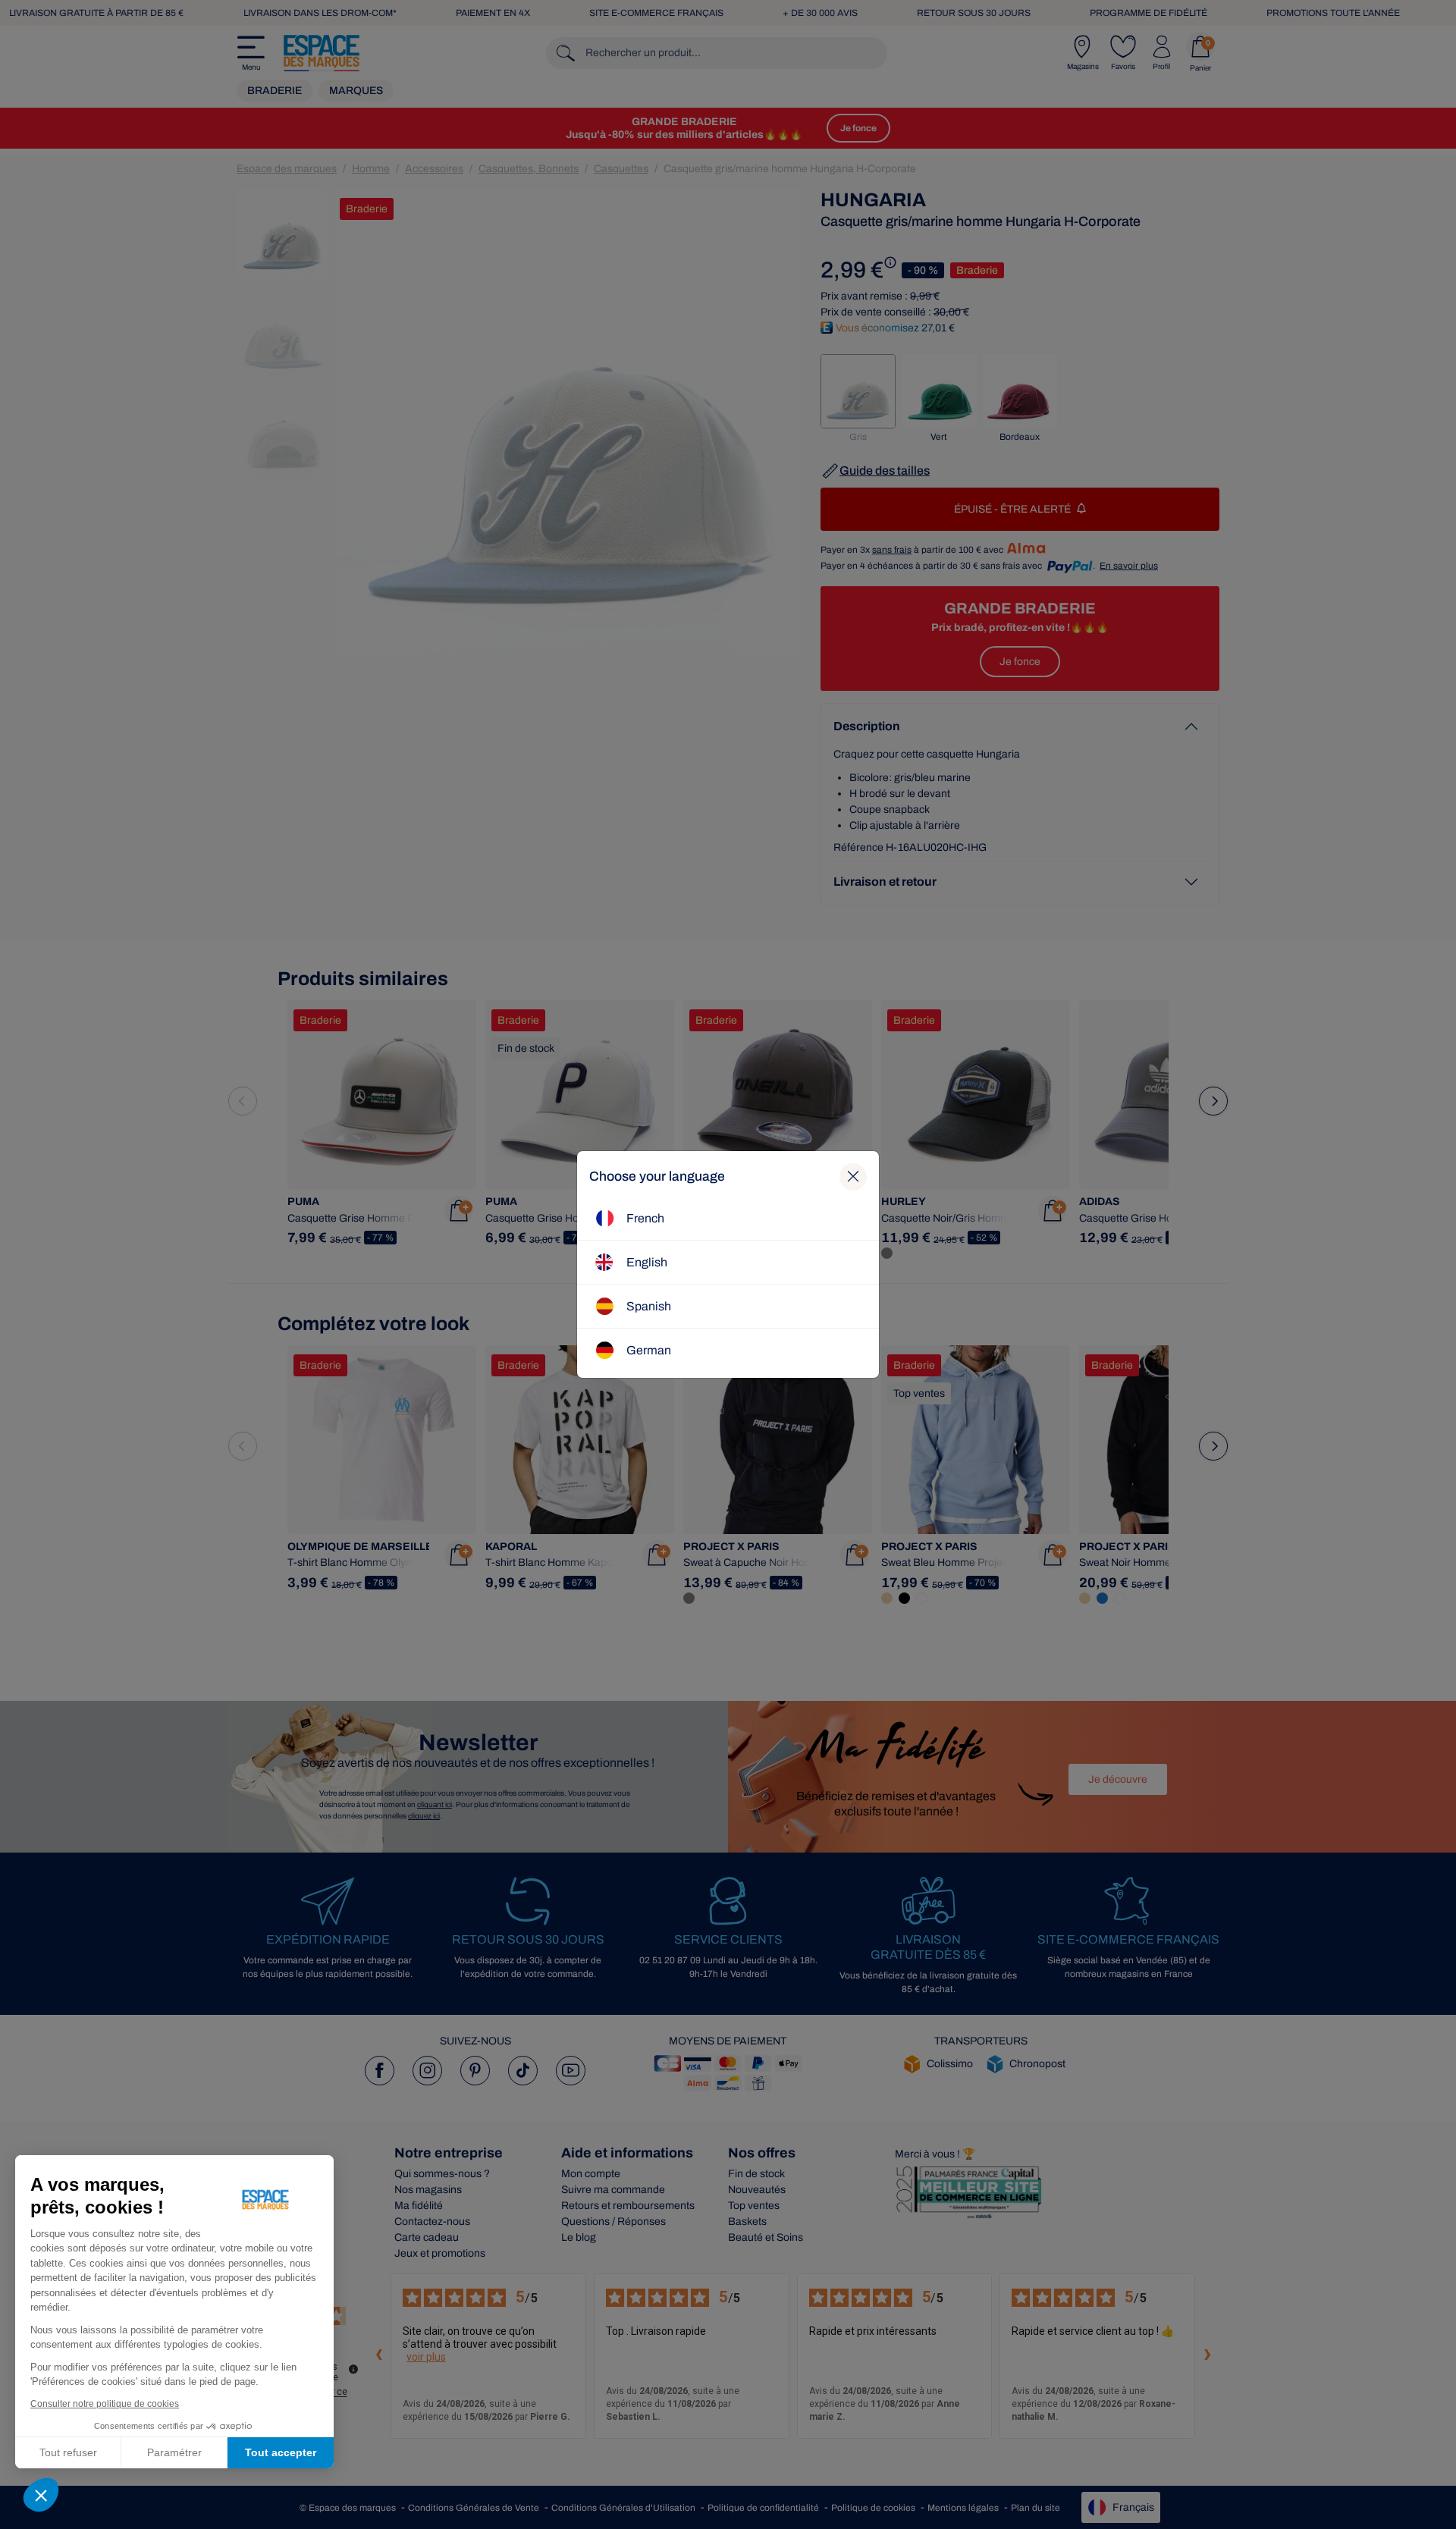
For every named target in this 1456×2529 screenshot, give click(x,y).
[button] (41, 2495)
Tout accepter (281, 2452)
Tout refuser (68, 2452)
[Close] (853, 1177)
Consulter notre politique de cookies (105, 2404)
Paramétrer (174, 2452)
